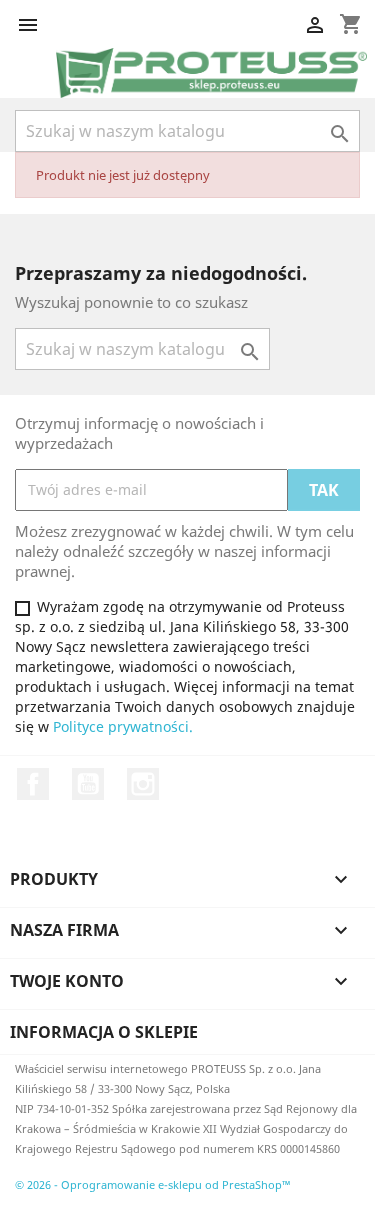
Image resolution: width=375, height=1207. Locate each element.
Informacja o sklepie (104, 1032)
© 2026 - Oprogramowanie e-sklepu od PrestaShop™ (153, 1184)
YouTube (88, 784)
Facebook (33, 784)
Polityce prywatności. (123, 726)
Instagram (143, 784)
